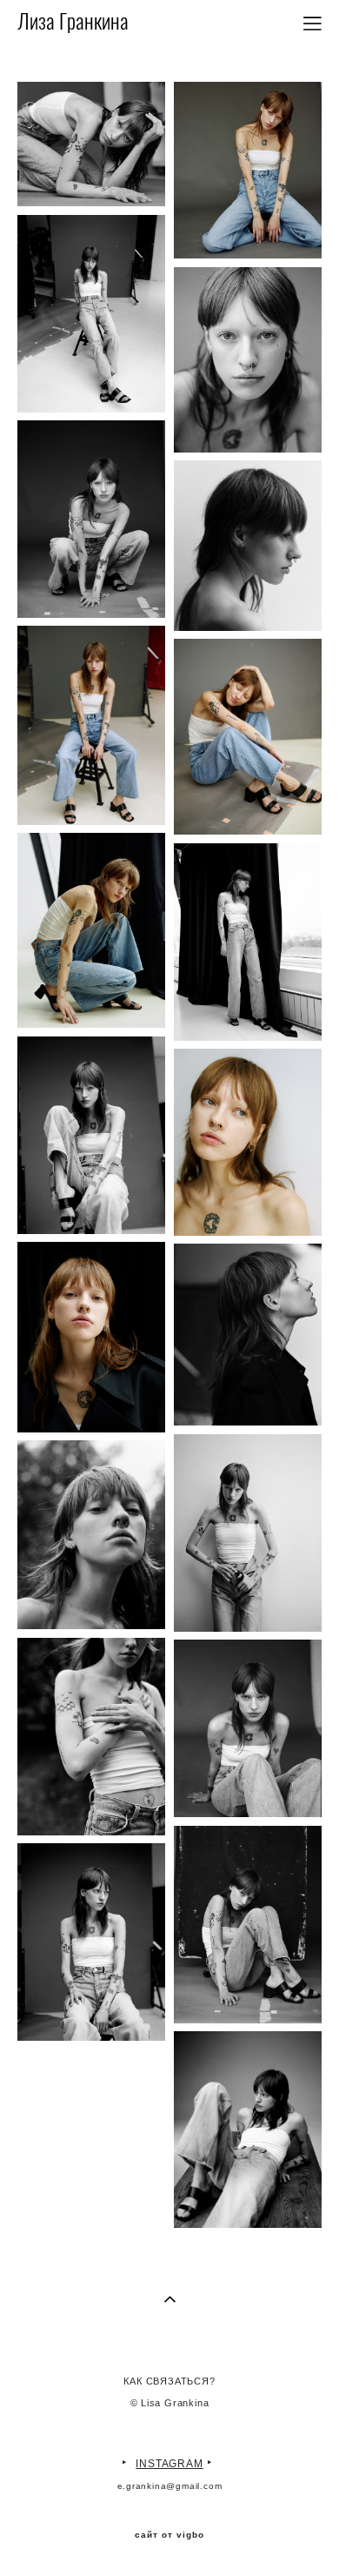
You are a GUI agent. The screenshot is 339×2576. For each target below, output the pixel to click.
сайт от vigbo (169, 2535)
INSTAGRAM (169, 2464)
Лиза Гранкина (73, 23)
